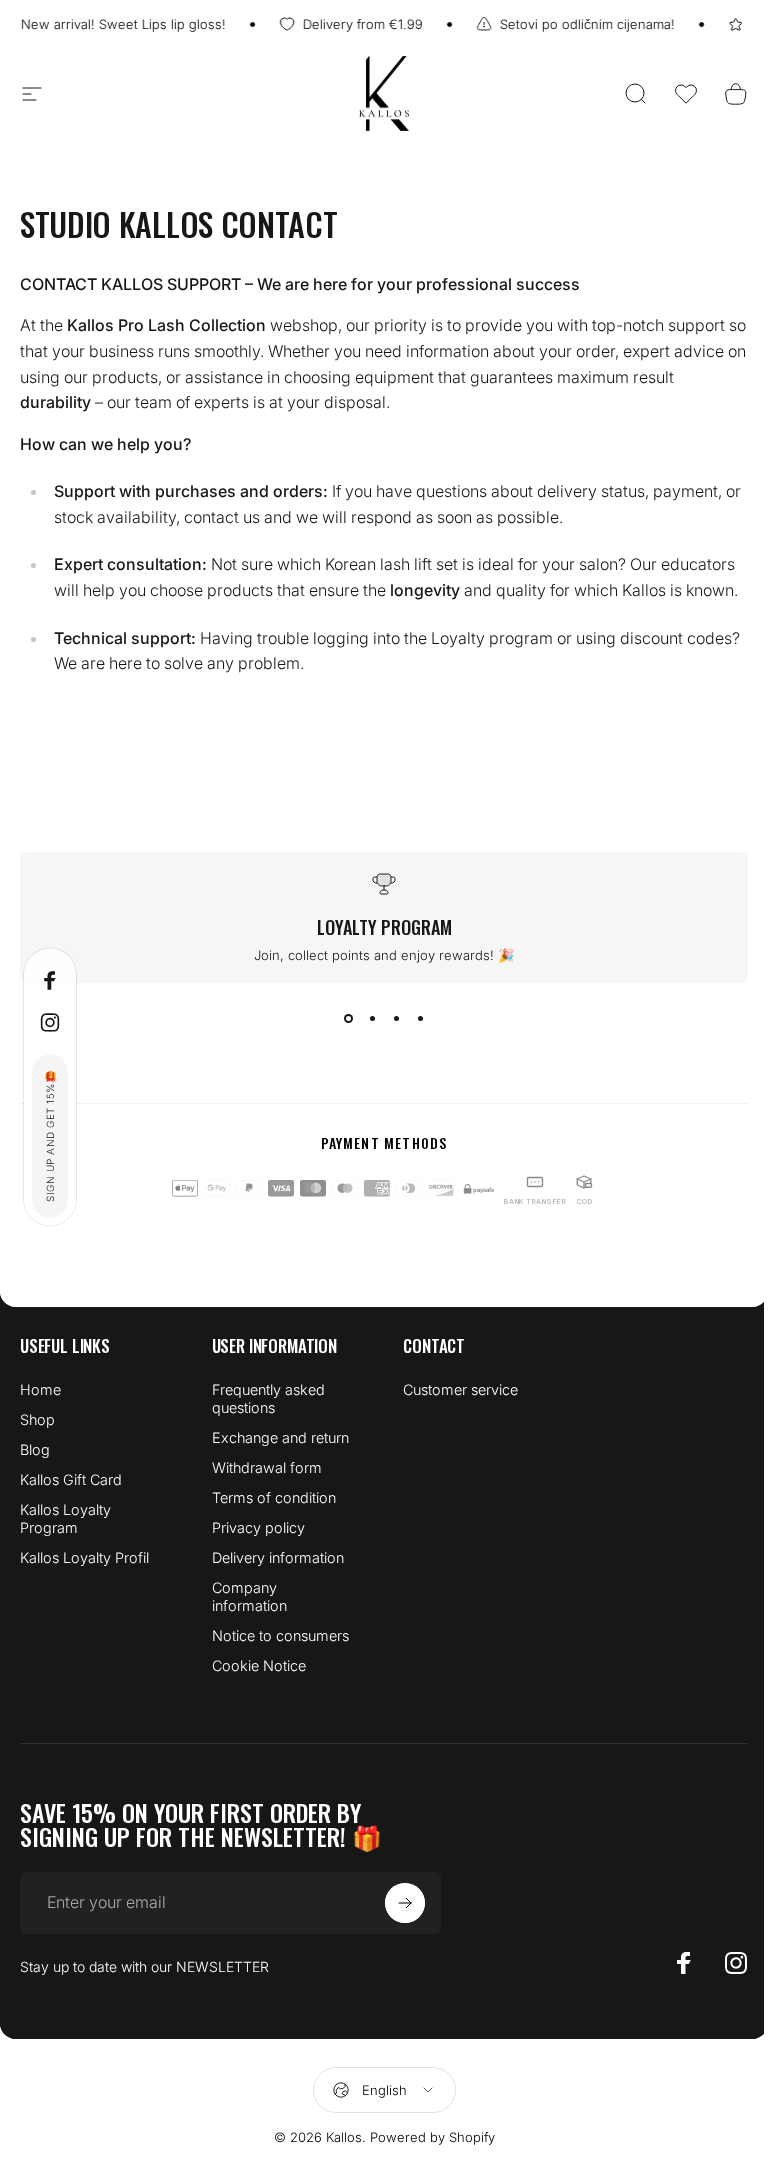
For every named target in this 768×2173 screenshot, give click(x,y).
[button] (686, 94)
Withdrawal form (267, 1467)
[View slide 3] (396, 1019)
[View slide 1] (348, 1019)
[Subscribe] (405, 1903)
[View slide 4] (420, 1019)
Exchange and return (280, 1437)
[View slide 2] (372, 1019)
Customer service (460, 1389)
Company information (249, 1596)
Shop (37, 1419)
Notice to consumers (280, 1635)
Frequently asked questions (268, 1398)
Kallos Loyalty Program (65, 1518)
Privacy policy (258, 1527)
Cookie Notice (259, 1665)
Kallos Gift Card (71, 1479)
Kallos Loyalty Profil (84, 1557)
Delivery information (278, 1557)
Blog (35, 1449)
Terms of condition (274, 1497)
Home (40, 1389)
